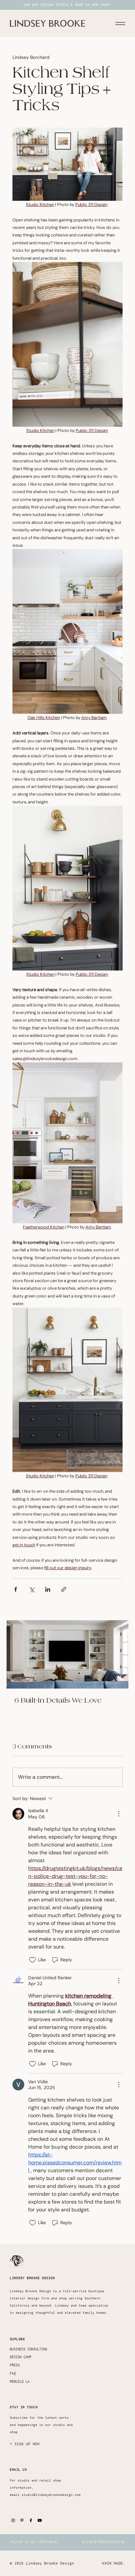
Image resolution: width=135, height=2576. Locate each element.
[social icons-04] (31, 2520)
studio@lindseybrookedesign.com (51, 2495)
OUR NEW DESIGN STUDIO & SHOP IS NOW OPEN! (67, 5)
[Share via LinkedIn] (48, 1589)
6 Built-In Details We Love (58, 1700)
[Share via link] (64, 1589)
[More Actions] (119, 1814)
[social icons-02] (13, 2520)
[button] (25, 2444)
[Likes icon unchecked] (32, 1960)
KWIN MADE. (114, 2563)
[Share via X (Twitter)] (32, 1589)
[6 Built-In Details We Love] (67, 1654)
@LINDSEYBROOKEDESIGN (104, 2542)
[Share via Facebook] (16, 1589)
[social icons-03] (22, 2520)
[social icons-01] (40, 2520)
